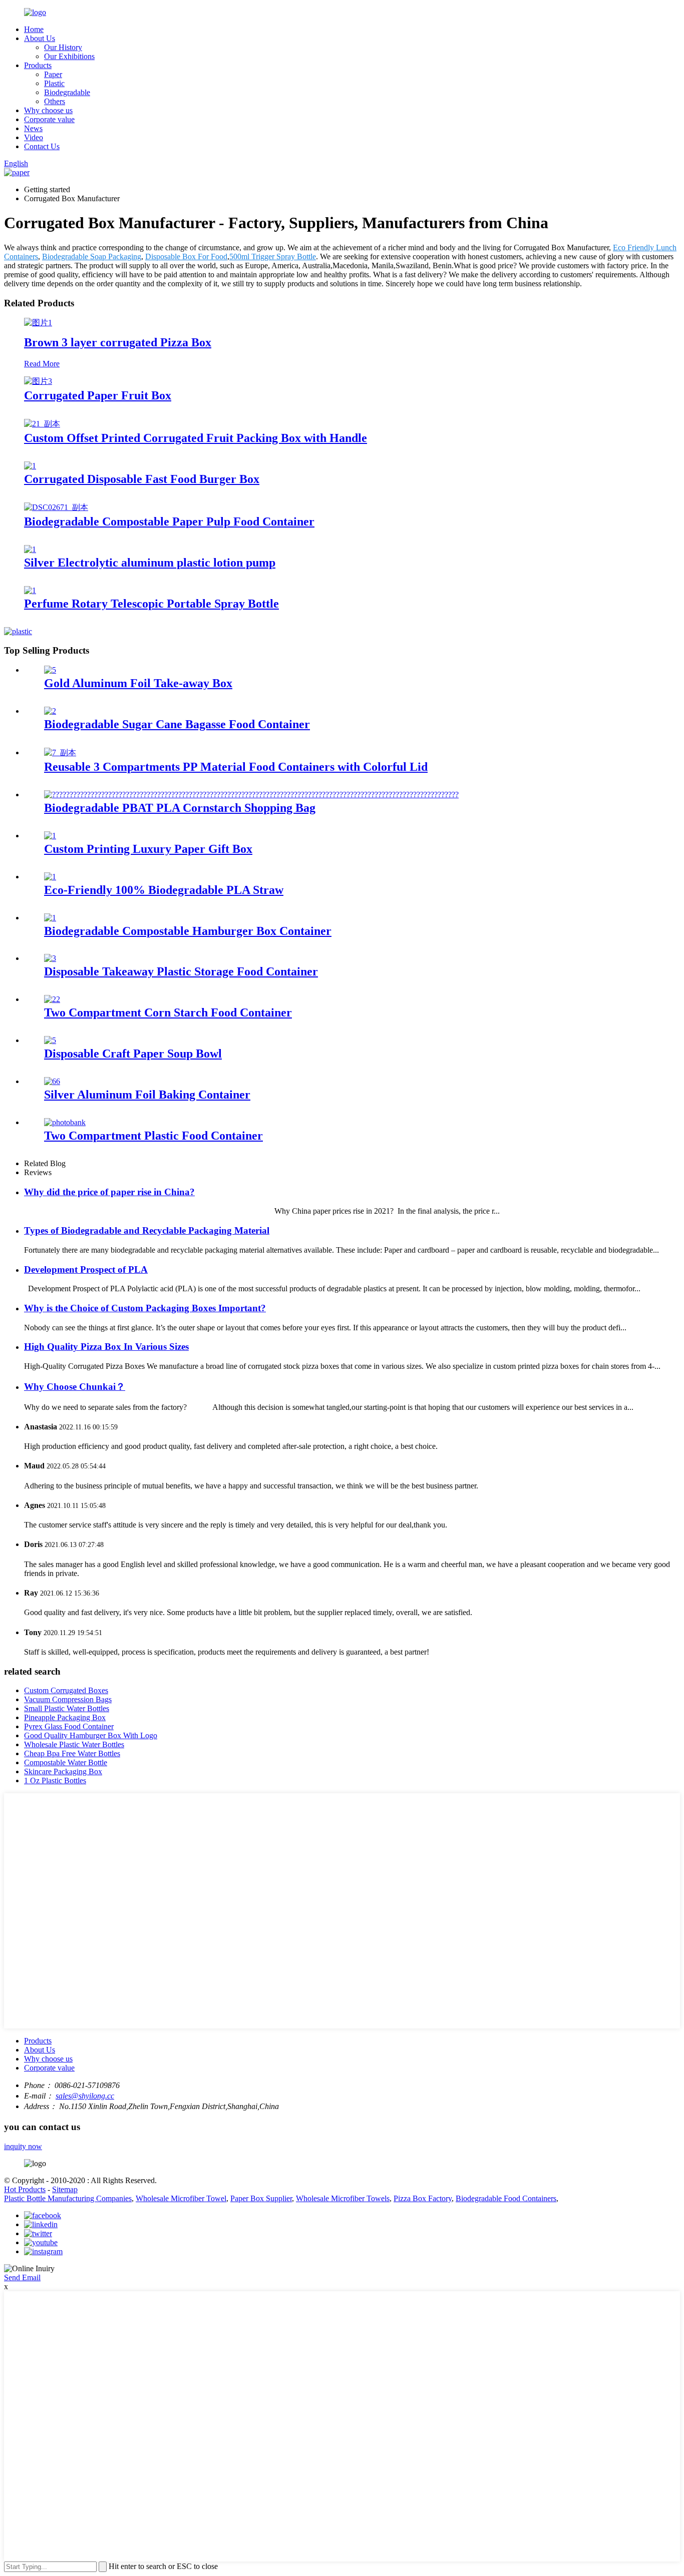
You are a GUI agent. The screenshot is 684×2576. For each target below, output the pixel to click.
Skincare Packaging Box (63, 1771)
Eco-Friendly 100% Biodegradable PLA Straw (164, 890)
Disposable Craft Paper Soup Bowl (133, 1054)
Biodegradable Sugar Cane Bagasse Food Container (177, 724)
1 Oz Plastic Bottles (55, 1780)
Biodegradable (67, 92)
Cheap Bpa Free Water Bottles (72, 1753)
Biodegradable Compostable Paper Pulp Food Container (169, 522)
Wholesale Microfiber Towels (343, 2198)
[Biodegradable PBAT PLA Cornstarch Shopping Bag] (251, 795)
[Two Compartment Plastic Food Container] (65, 1122)
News (33, 128)
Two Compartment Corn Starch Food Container (168, 1012)
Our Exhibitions (69, 56)
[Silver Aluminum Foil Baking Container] (52, 1081)
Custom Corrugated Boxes (66, 1690)
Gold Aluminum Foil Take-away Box (138, 683)
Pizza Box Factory (423, 2198)
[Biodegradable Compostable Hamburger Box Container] (50, 918)
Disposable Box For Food (186, 256)
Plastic (54, 83)
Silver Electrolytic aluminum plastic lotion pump (150, 563)
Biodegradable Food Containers (506, 2198)
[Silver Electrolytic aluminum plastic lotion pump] (30, 549)
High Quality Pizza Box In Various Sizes (106, 1347)
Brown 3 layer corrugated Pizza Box (118, 342)
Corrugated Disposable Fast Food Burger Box (142, 479)
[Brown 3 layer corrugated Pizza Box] (38, 323)
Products (38, 65)
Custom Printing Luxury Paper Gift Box (148, 849)
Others (55, 101)
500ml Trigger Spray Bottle (273, 256)
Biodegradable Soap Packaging (92, 256)
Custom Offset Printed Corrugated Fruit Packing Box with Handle (196, 438)
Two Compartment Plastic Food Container (153, 1136)
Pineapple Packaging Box (65, 1717)
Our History (63, 47)
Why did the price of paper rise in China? (109, 1192)
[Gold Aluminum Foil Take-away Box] (50, 670)
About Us (40, 38)
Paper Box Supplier (261, 2198)
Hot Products (25, 2189)
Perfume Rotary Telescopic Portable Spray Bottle (151, 604)
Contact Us (42, 146)
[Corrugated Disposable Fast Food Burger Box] (30, 466)
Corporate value (49, 119)
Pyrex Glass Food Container (69, 1726)
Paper (53, 74)
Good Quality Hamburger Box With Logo (91, 1735)
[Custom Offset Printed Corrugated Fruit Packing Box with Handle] (42, 424)
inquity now (23, 2146)
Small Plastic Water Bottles (67, 1708)
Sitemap (65, 2189)
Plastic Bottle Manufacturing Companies (68, 2198)
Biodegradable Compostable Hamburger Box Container (188, 931)
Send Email (22, 2277)
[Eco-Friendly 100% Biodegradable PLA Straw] (50, 877)
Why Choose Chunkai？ (75, 1387)
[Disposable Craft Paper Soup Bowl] (50, 1040)
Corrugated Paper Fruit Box (98, 395)
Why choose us (48, 110)
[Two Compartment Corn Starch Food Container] (52, 999)
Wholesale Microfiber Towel (181, 2198)
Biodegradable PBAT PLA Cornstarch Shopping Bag (180, 808)
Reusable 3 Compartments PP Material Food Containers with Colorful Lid (236, 767)
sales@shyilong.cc (85, 2096)
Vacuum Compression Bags (68, 1699)
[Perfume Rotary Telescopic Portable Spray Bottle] (30, 590)
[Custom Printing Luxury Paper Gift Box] (50, 836)
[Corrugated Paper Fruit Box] (38, 381)
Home (34, 29)
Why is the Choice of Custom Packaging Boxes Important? (145, 1308)
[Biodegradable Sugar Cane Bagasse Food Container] (50, 711)
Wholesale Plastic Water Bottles (74, 1744)
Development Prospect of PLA (86, 1269)
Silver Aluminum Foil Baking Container (147, 1095)
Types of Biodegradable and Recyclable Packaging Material (147, 1230)
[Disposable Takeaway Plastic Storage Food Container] (50, 958)
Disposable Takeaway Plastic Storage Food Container (181, 971)
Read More (42, 364)
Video (34, 137)
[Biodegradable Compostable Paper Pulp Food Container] (56, 507)
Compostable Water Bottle (66, 1762)
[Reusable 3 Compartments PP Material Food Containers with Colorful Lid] (60, 752)
